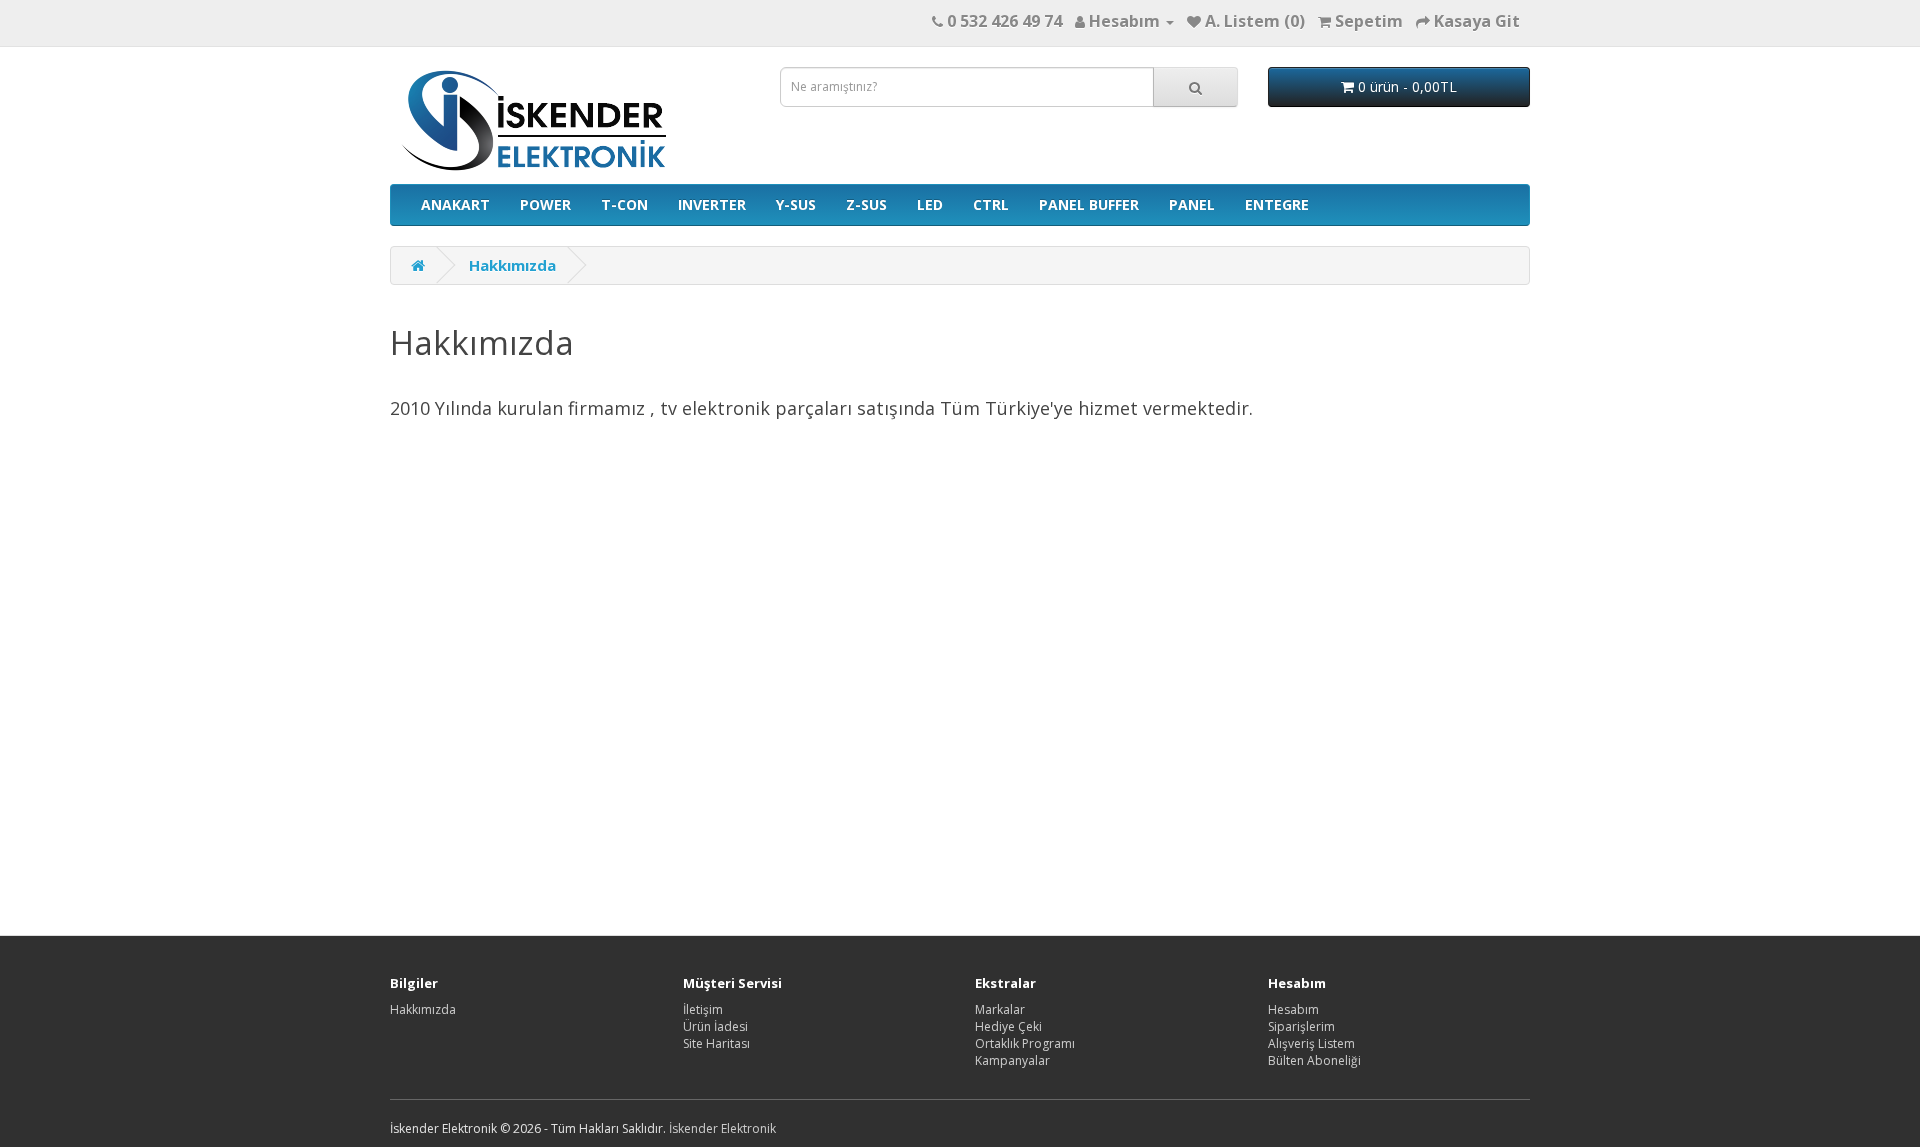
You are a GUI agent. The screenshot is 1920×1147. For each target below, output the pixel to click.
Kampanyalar (1012, 1060)
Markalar (1000, 1009)
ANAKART (455, 204)
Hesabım (1293, 1009)
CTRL (991, 204)
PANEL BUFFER (1089, 204)
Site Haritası (716, 1043)
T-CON (624, 204)
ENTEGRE (1277, 204)
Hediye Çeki (1008, 1026)
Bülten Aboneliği (1314, 1060)
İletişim (703, 1009)
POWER (545, 204)
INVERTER (712, 204)
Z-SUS (866, 204)
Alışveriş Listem (1311, 1043)
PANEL (1192, 204)
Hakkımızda (512, 265)
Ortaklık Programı (1025, 1043)
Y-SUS (796, 204)
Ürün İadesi (715, 1026)
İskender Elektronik (722, 1128)
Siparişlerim (1301, 1026)
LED (930, 204)
